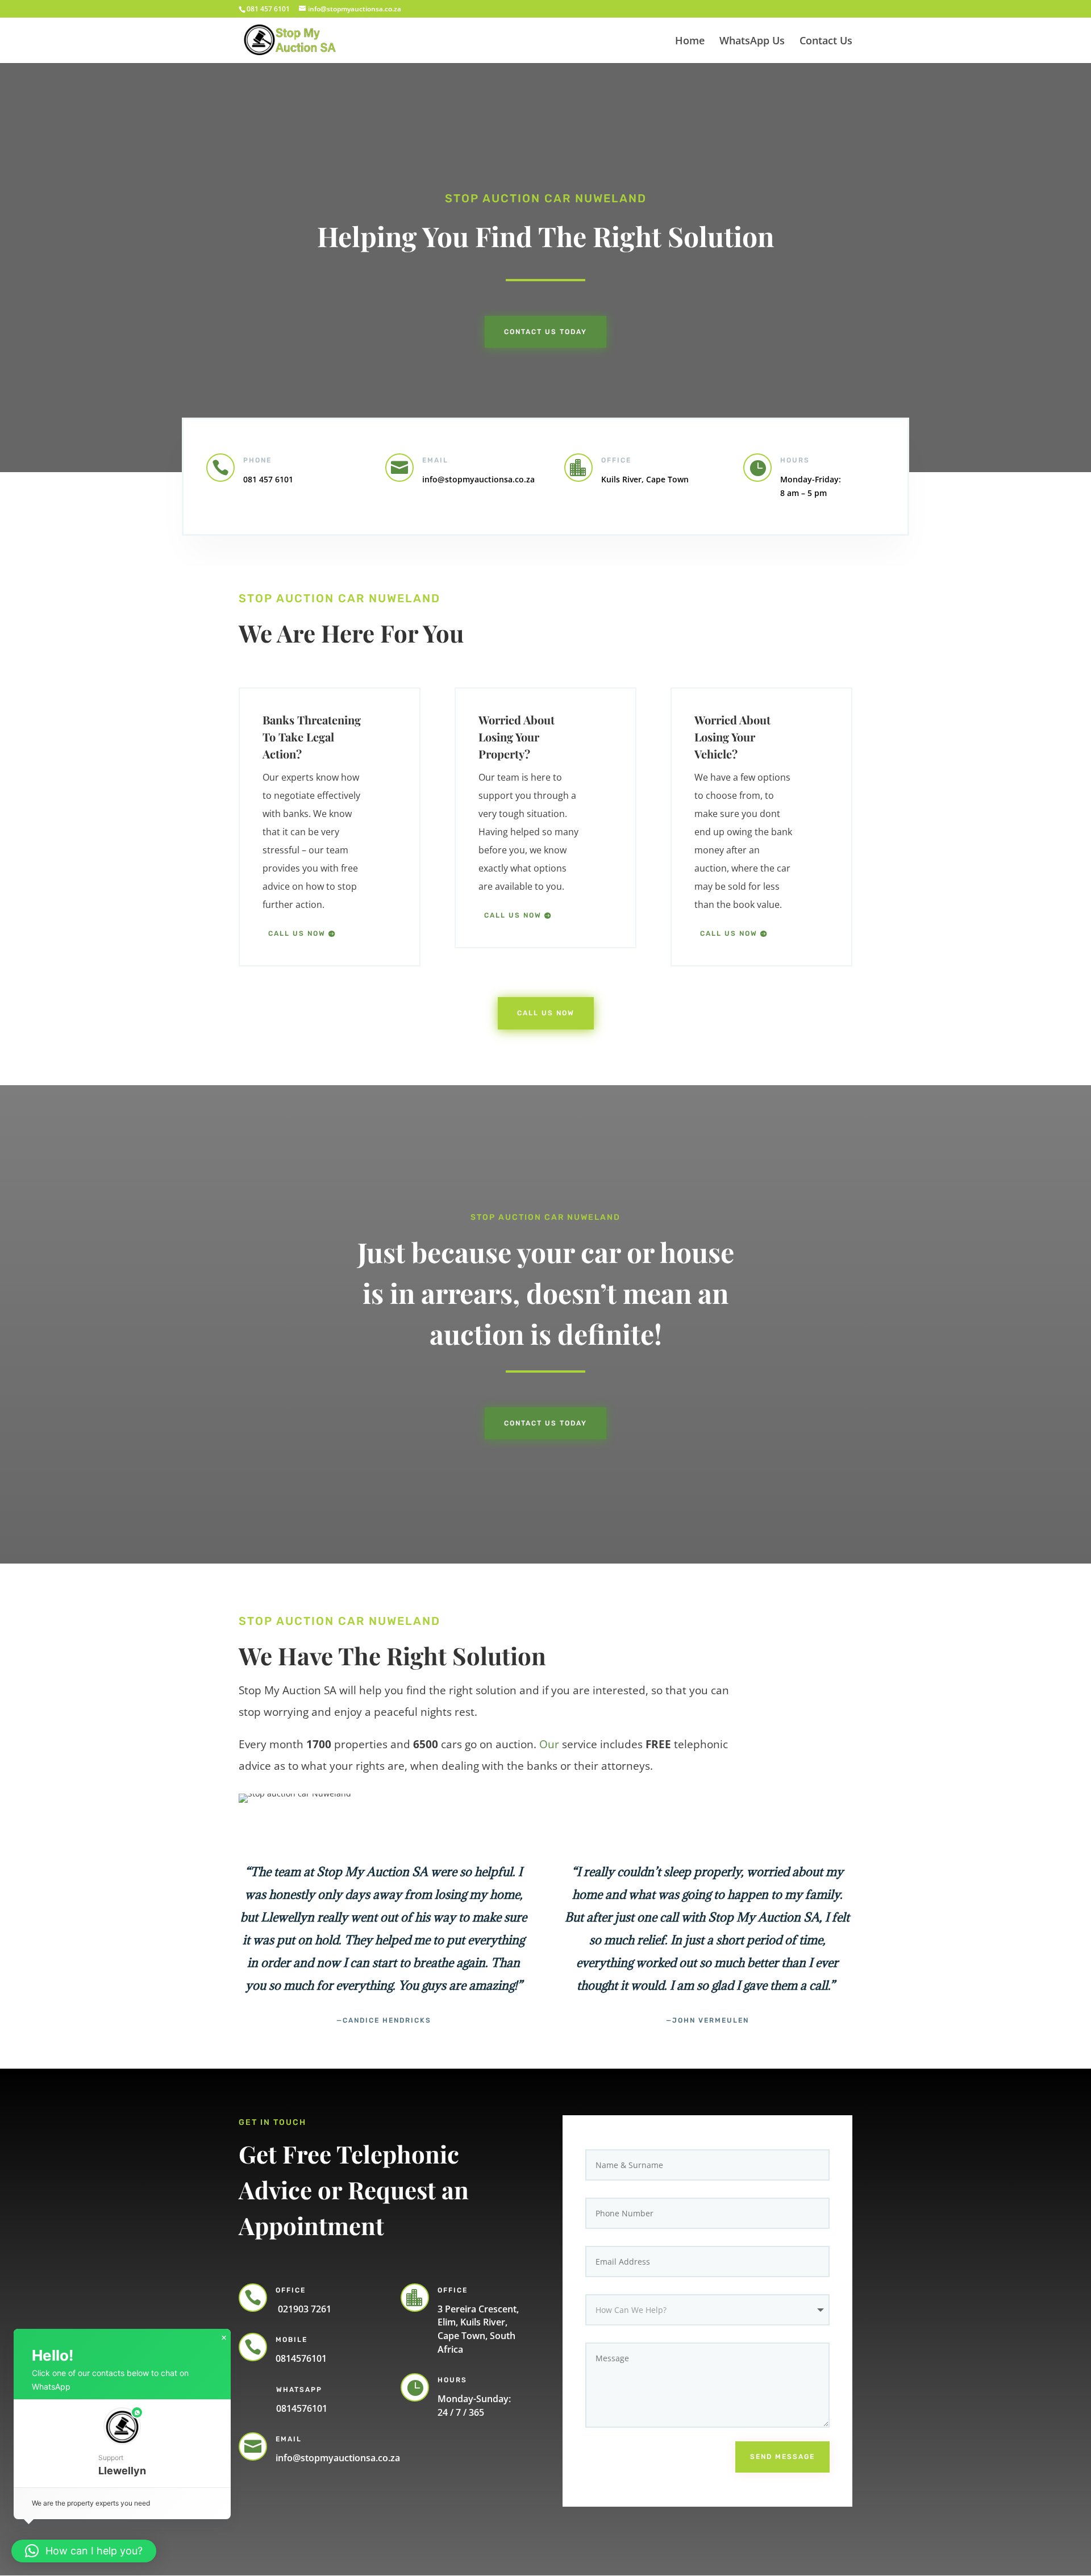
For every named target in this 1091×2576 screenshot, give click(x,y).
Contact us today (545, 332)
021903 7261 (303, 2309)
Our (549, 1744)
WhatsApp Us (752, 42)
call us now (297, 933)
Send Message (782, 2457)
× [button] (224, 2338)
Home (690, 42)
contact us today (545, 1423)
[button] (122, 2443)
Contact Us (826, 42)
